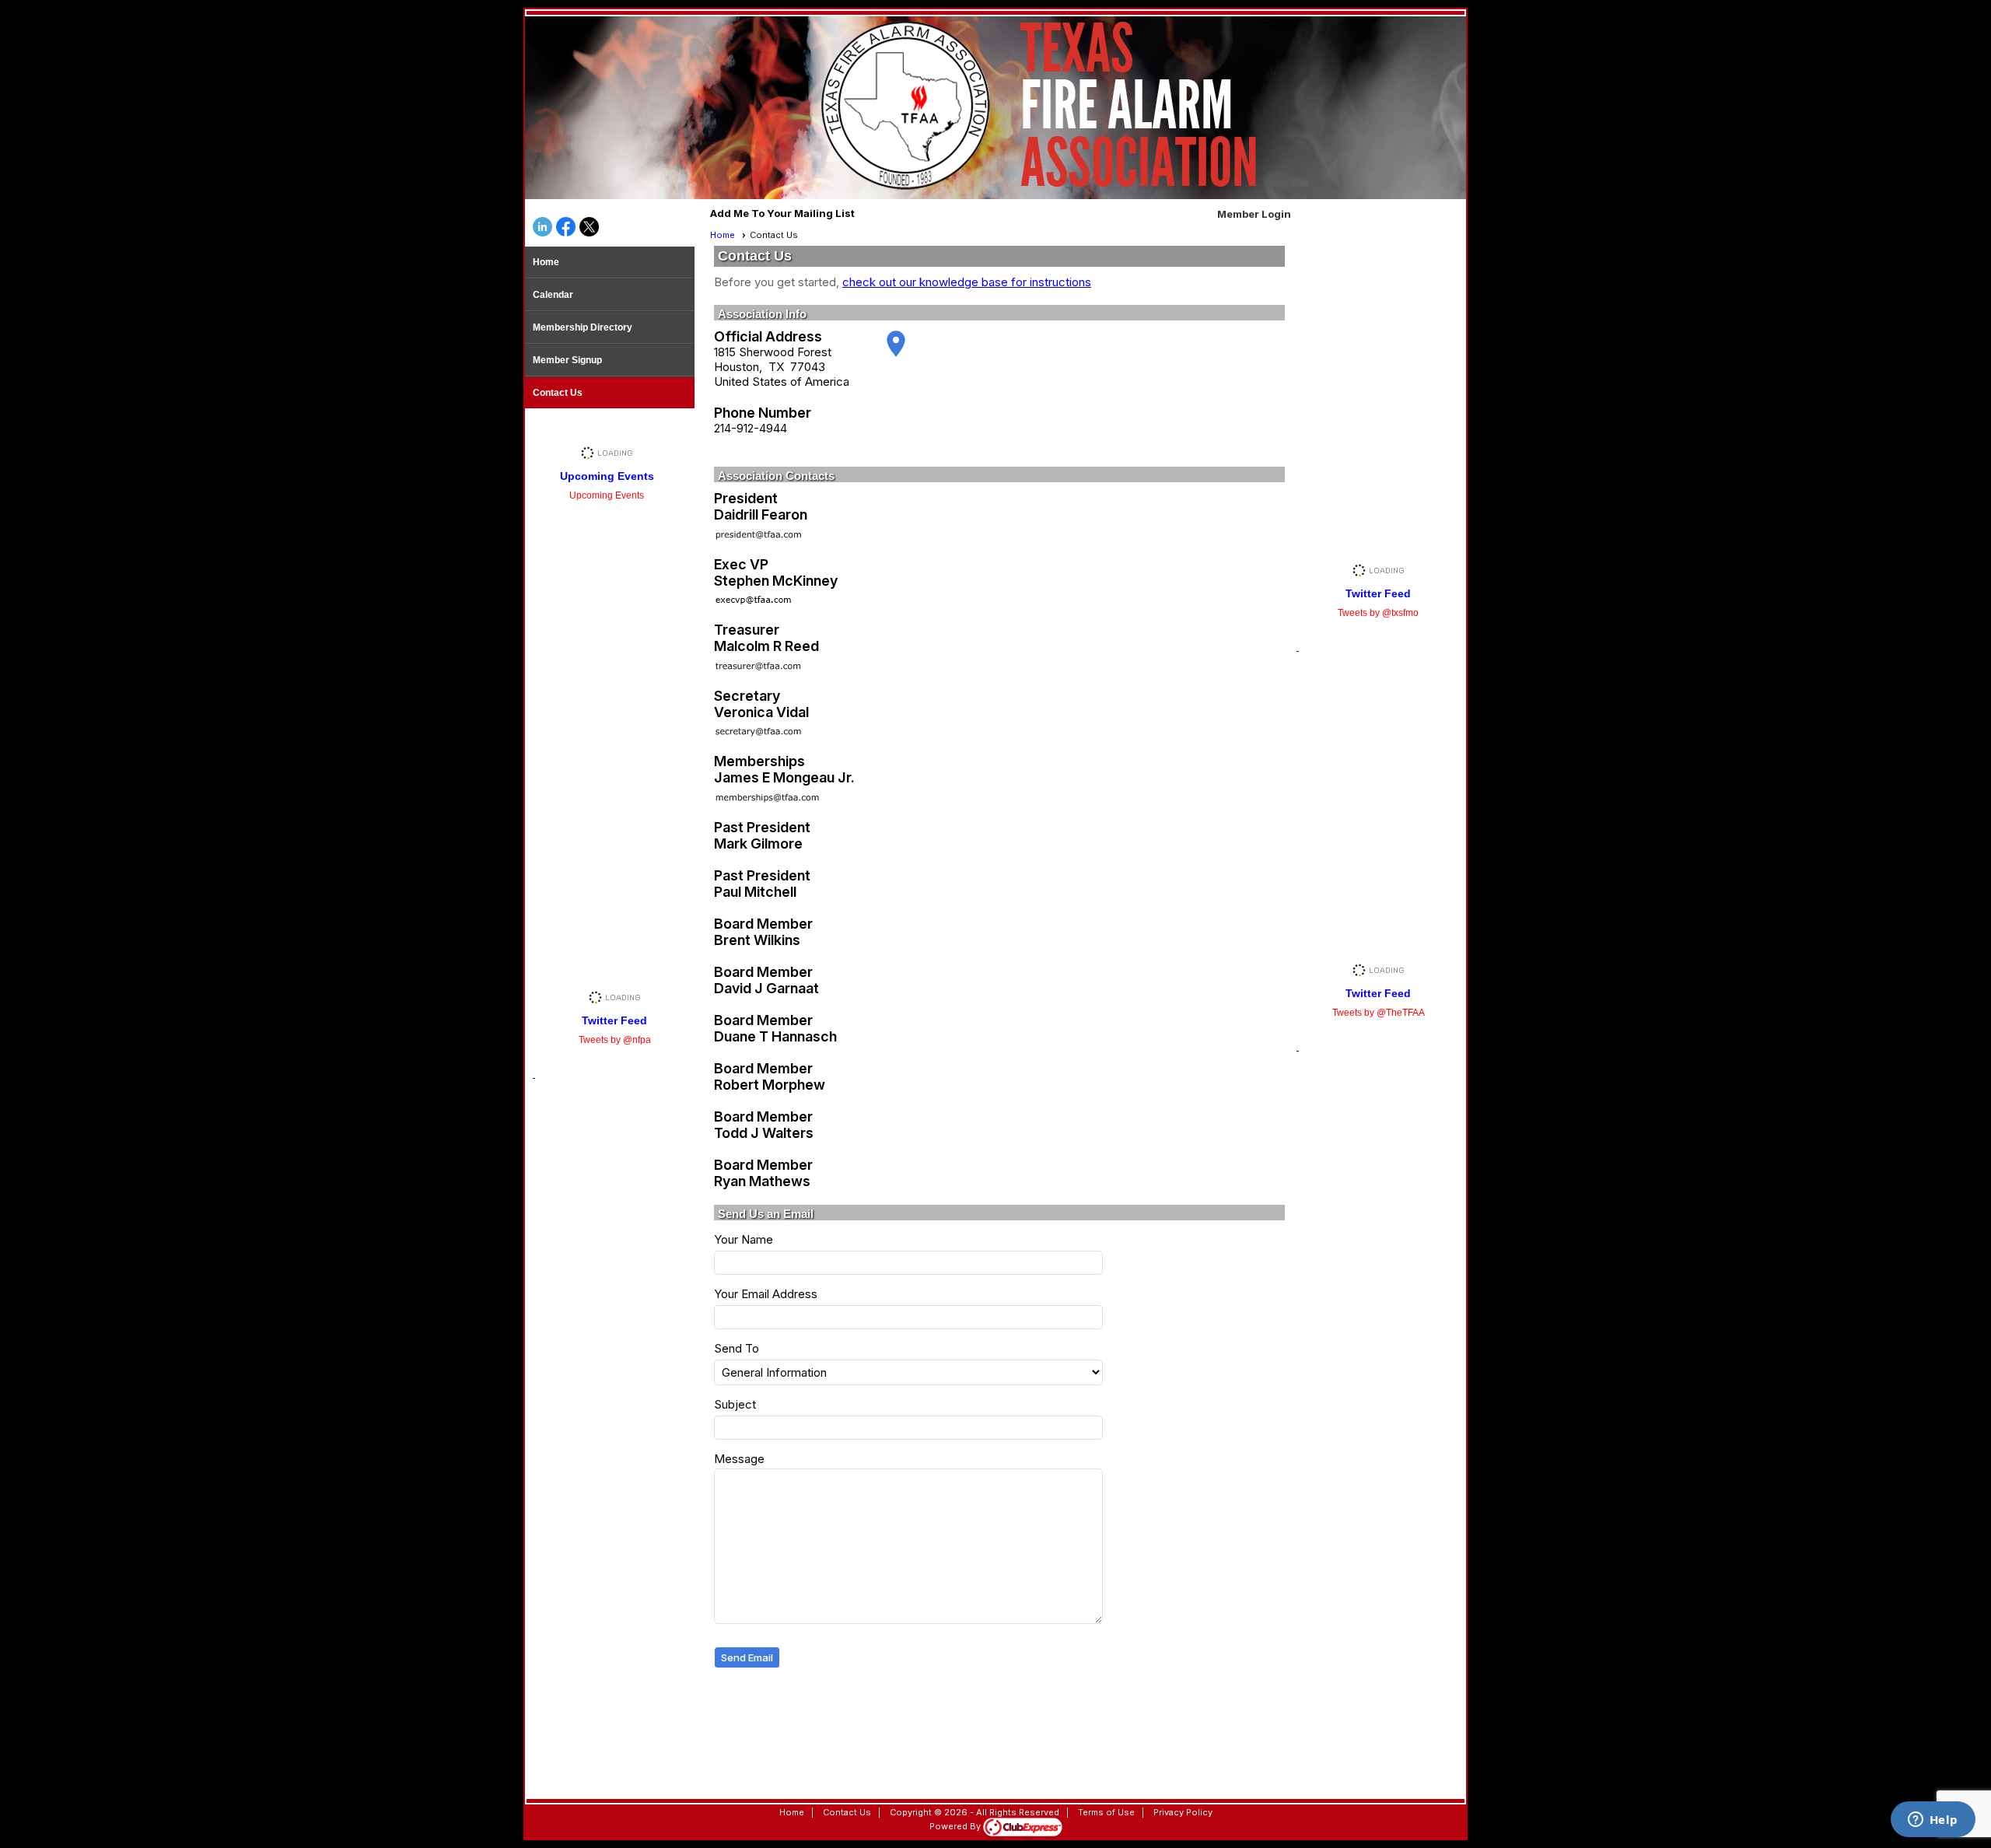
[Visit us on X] (589, 228)
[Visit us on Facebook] (566, 228)
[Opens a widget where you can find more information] (1933, 1821)
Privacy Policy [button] (1183, 1812)
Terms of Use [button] (1106, 1812)
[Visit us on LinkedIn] (542, 228)
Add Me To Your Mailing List (782, 213)
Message (739, 1459)
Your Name (744, 1239)
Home (546, 262)
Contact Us (558, 393)
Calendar (553, 295)
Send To (737, 1348)
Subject (735, 1404)
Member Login (1254, 214)
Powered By (956, 1826)
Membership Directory (583, 327)
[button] (747, 1658)
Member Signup (567, 360)
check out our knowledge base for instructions (967, 282)
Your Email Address (766, 1294)
